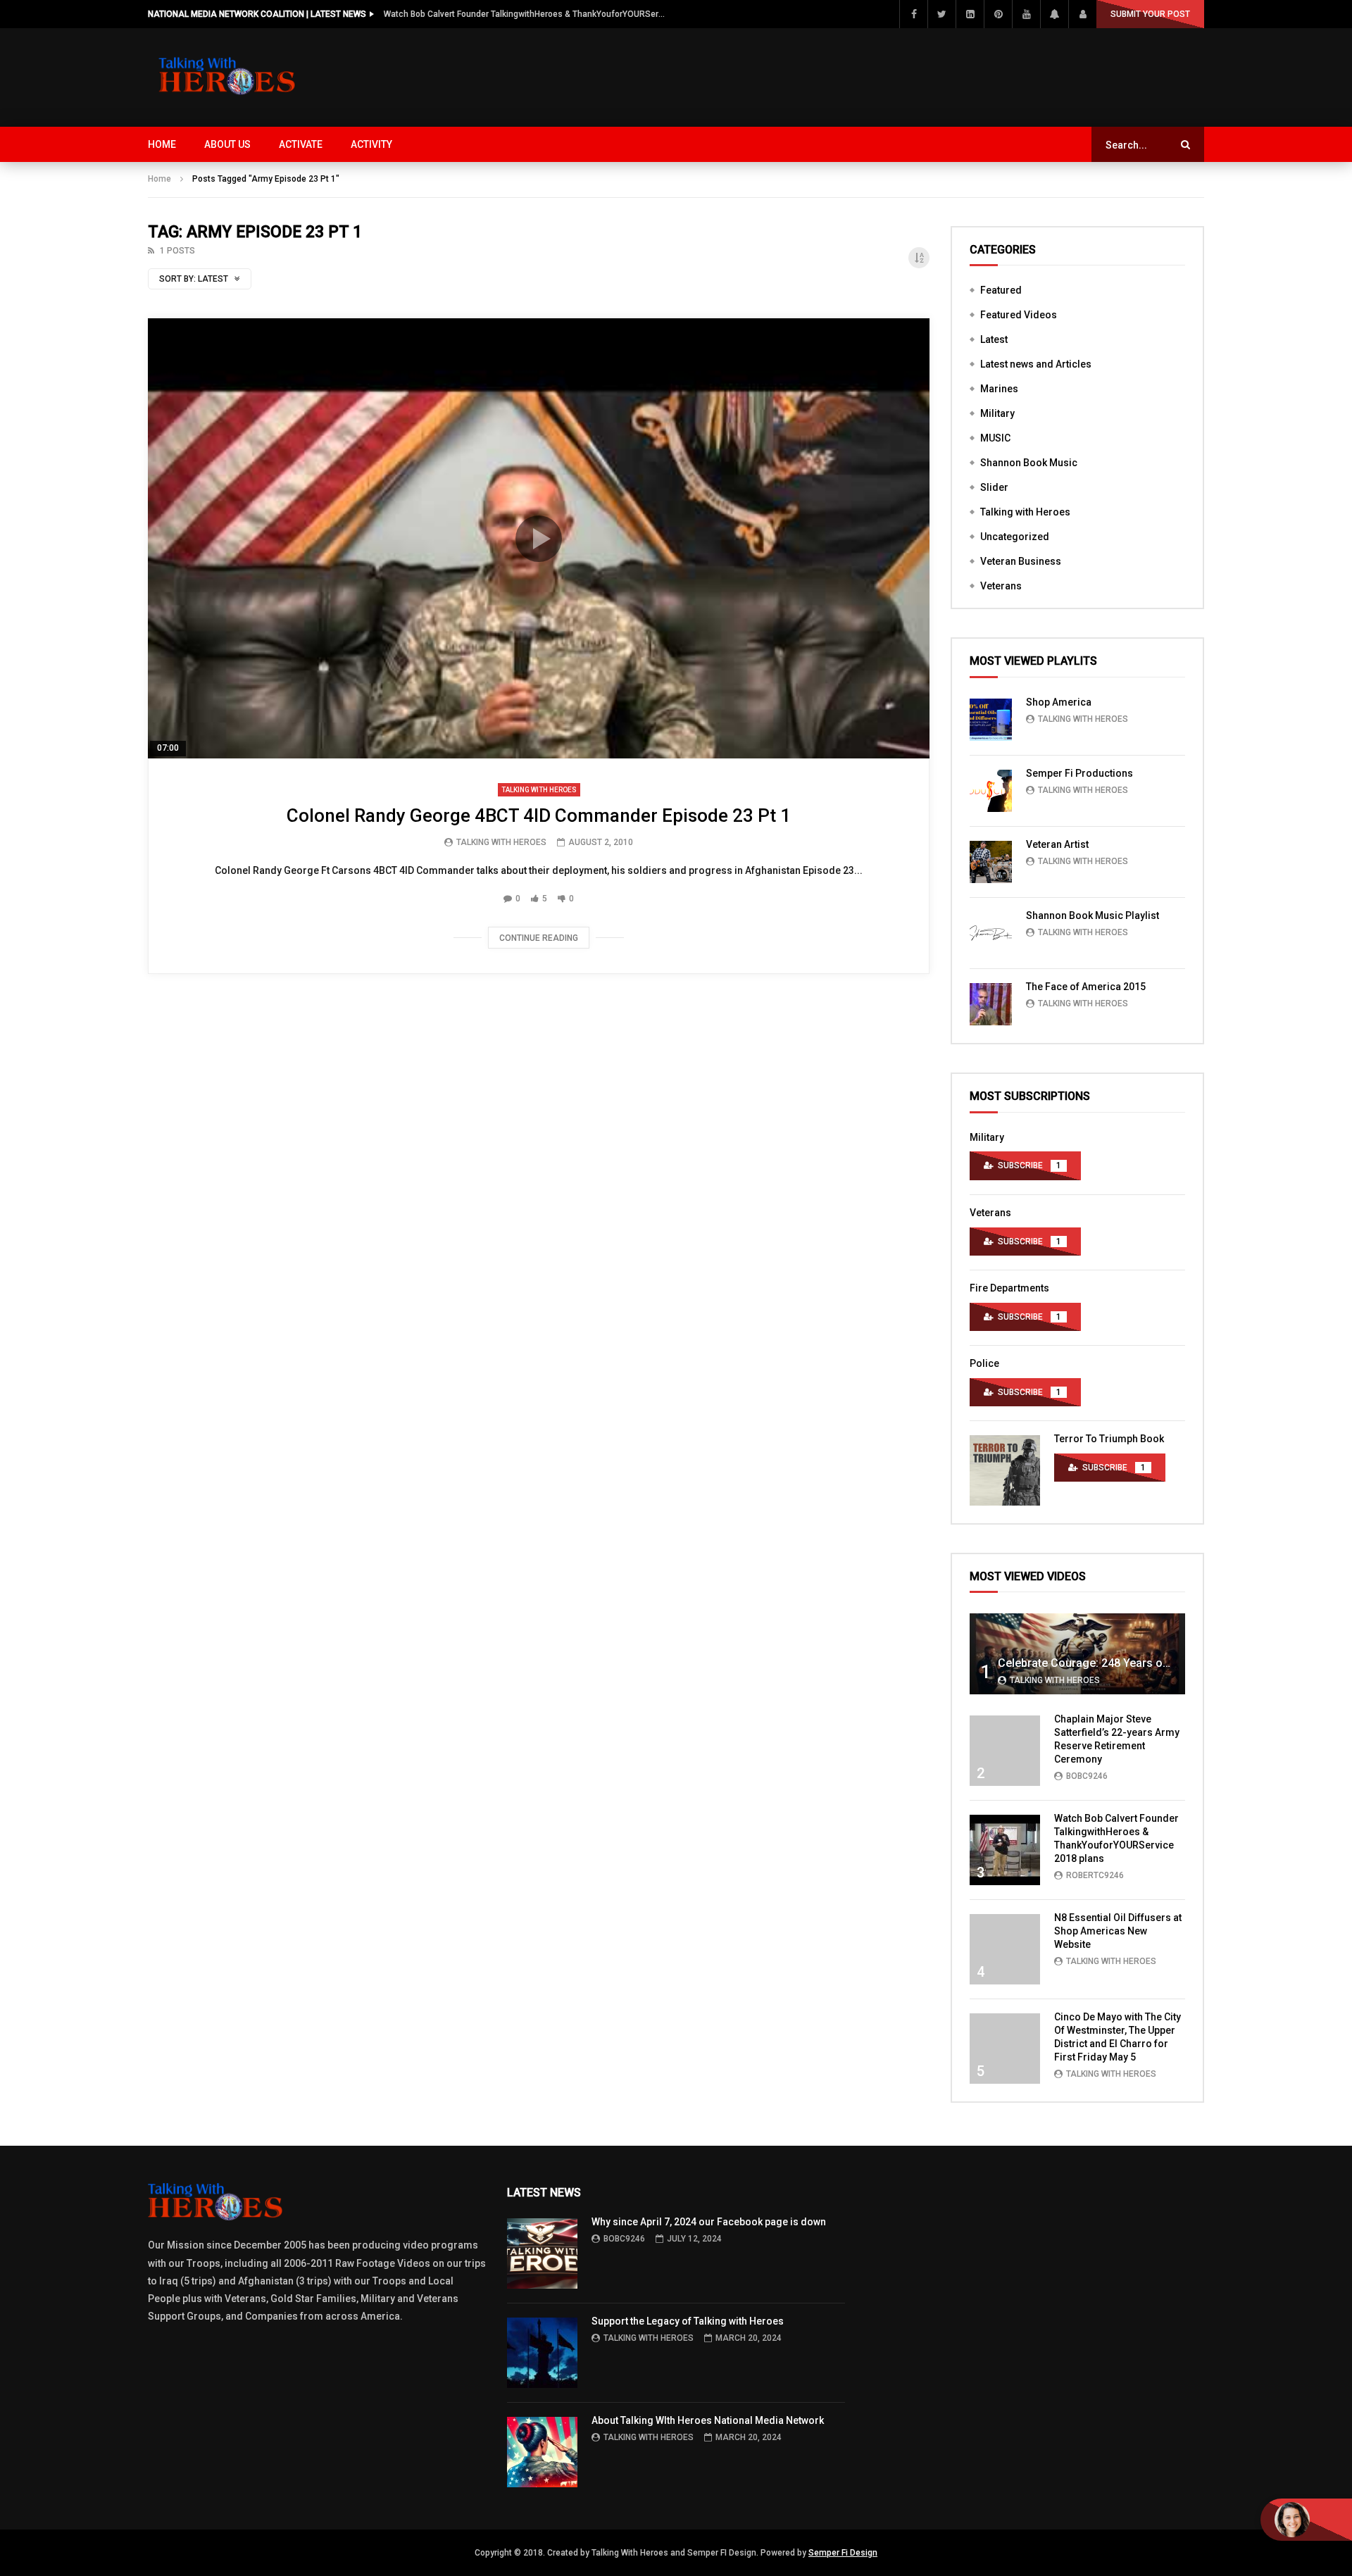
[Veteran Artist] (991, 862)
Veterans (1001, 586)
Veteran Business (1021, 561)
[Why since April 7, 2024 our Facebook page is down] (542, 2253)
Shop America (1059, 702)
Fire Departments (1009, 1288)
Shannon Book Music (1029, 463)
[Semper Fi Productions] (991, 791)
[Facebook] (913, 14)
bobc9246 (1087, 1776)
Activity (371, 144)
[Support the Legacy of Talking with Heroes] (542, 2353)
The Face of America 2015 (1086, 987)
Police (984, 1363)
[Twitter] (941, 14)
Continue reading (539, 938)
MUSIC (995, 438)
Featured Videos (1019, 315)
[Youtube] (1026, 14)
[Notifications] (1054, 14)
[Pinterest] (998, 14)
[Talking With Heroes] (228, 77)
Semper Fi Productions (1079, 773)
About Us (227, 144)
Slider (994, 487)
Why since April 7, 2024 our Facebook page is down (709, 2222)
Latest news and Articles (1036, 364)
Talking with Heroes (539, 790)
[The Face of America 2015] (991, 1004)
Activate (301, 144)
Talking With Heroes (501, 842)
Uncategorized (1015, 537)
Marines (999, 389)
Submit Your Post (1150, 14)
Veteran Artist (1057, 844)
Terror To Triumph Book (1109, 1439)
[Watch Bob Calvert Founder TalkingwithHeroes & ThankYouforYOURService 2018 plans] (1005, 1850)
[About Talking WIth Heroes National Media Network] (542, 2452)
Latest (994, 339)
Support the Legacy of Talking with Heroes (688, 2321)
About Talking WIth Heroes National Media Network (708, 2420)
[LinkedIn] (970, 14)
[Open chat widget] (1306, 2520)
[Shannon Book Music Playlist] (991, 933)
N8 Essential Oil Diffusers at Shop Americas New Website (1118, 1931)
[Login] (1082, 14)
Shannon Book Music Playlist (1093, 915)
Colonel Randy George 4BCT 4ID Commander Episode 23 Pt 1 (539, 815)
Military (997, 413)
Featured (1001, 290)
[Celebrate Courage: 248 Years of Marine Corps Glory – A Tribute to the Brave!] (1077, 1654)
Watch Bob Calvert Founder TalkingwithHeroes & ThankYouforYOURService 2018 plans (525, 14)
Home (162, 144)
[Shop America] (991, 720)
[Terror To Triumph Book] (1005, 1470)
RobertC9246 (1095, 1875)
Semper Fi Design (843, 2553)
